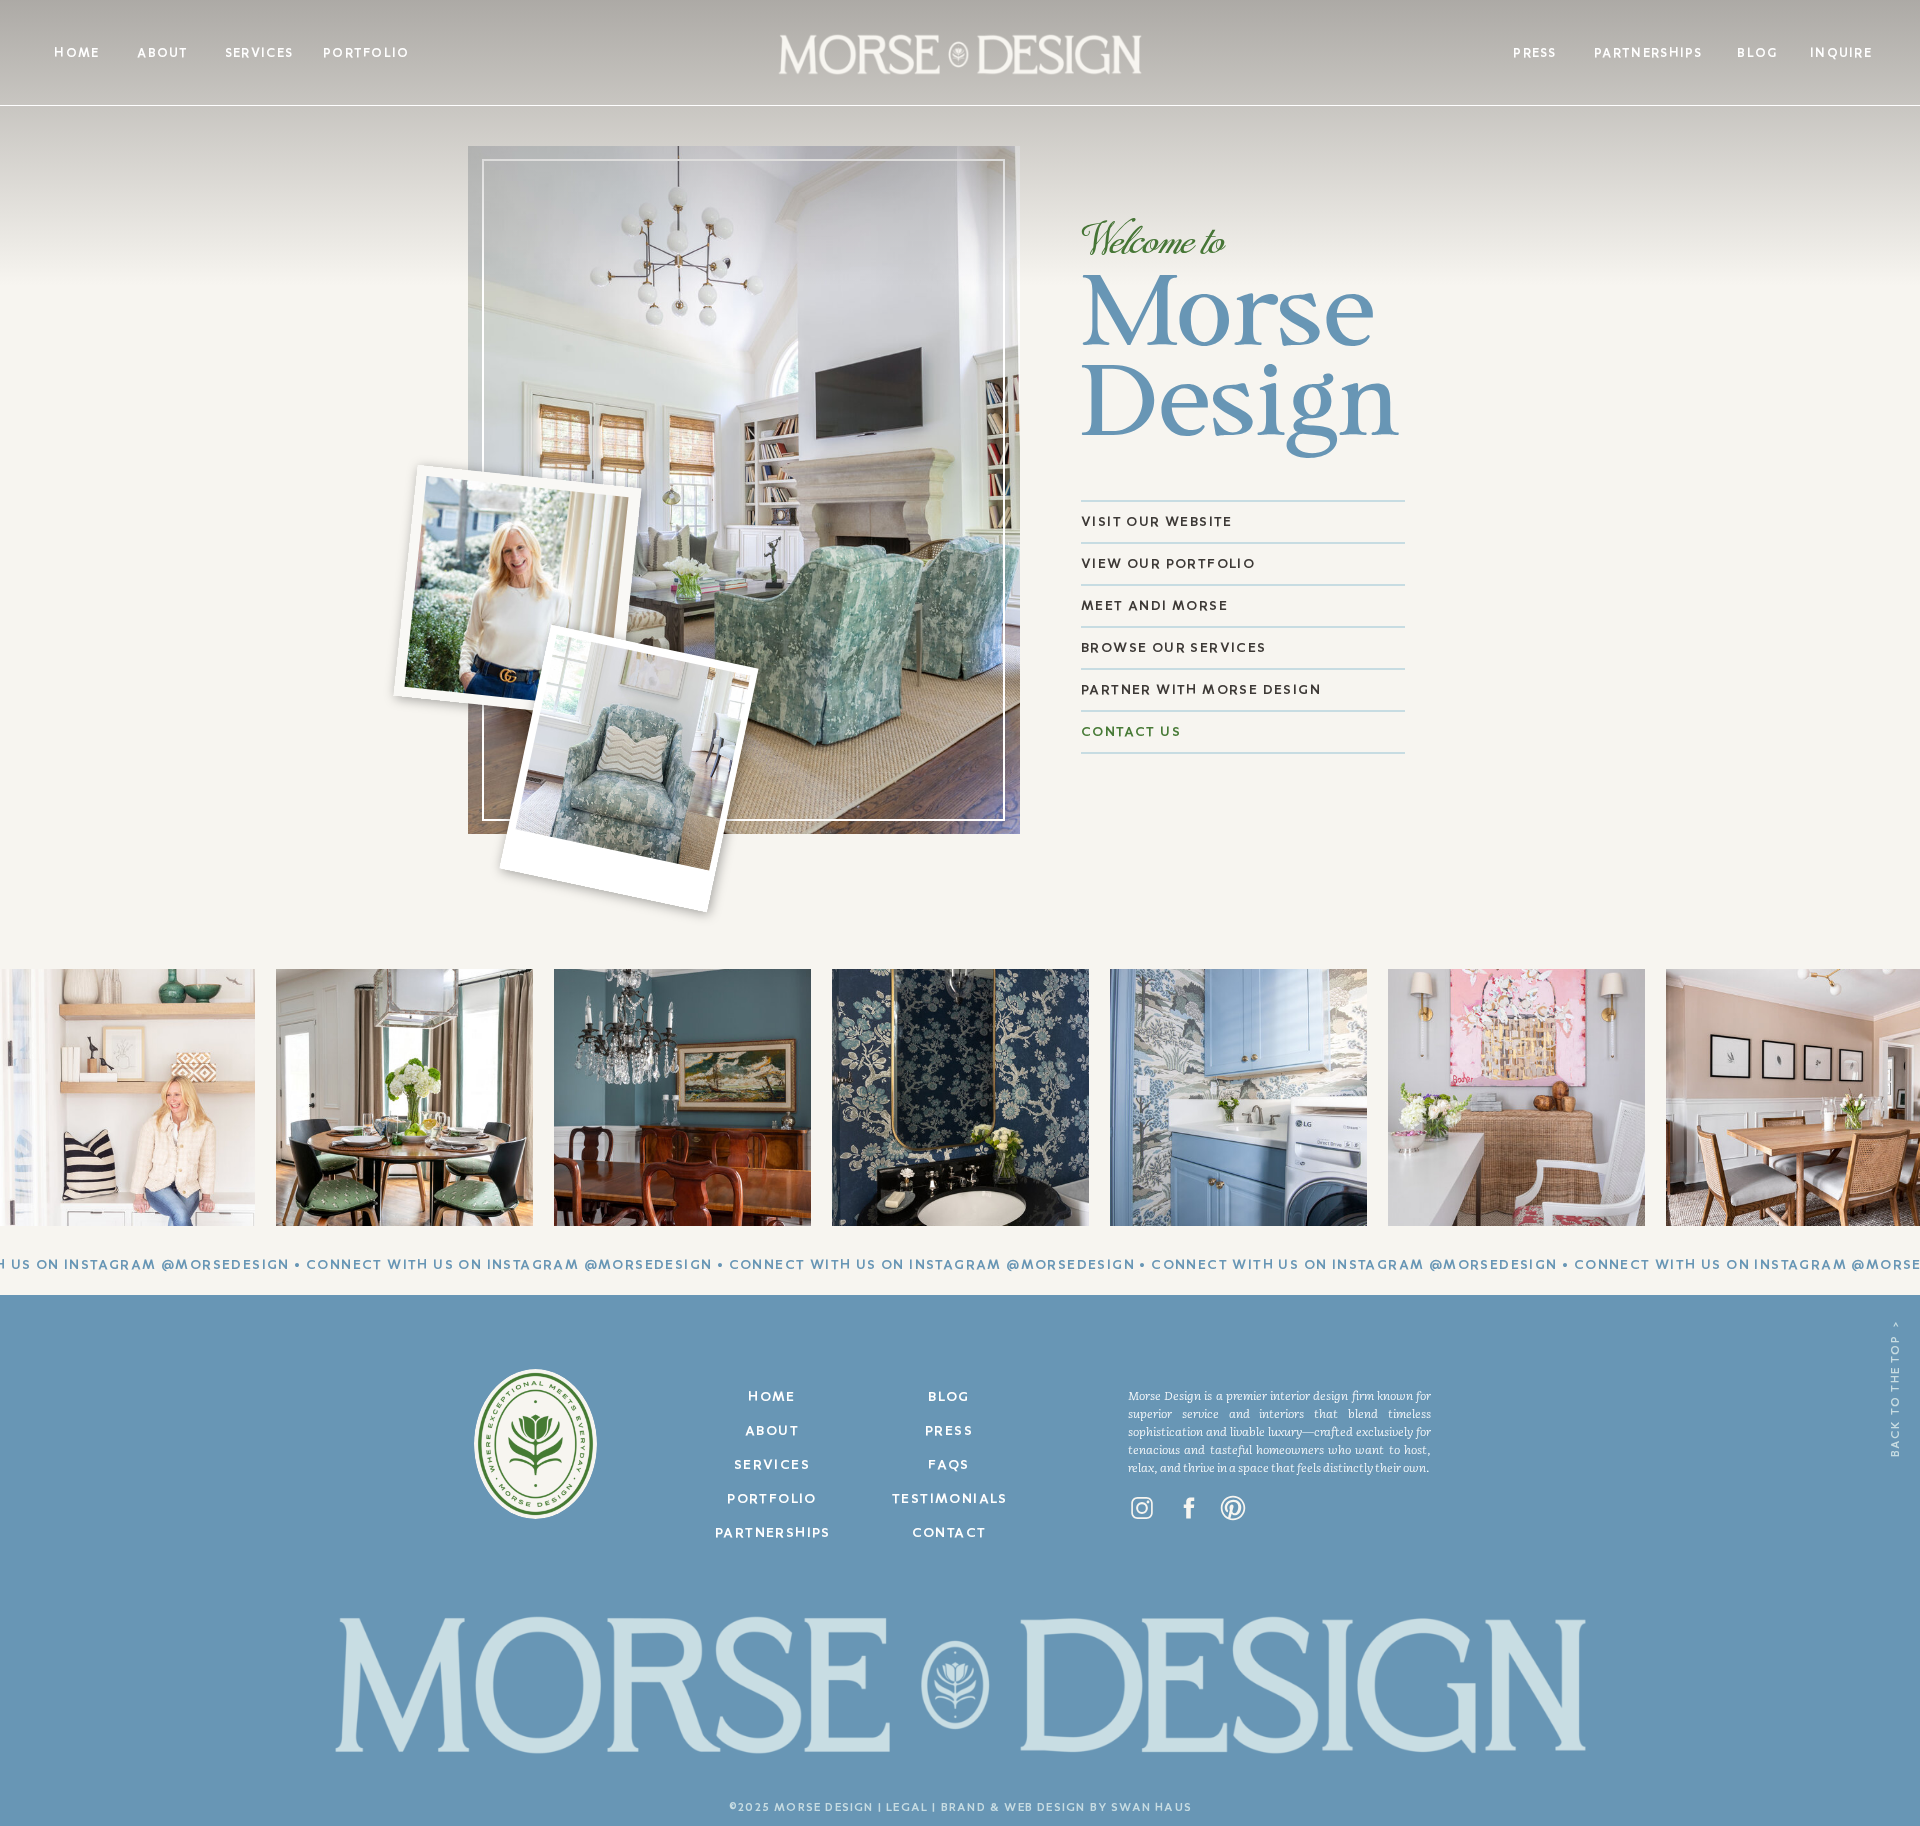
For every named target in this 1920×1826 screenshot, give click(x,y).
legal (907, 1808)
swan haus (1151, 1808)
